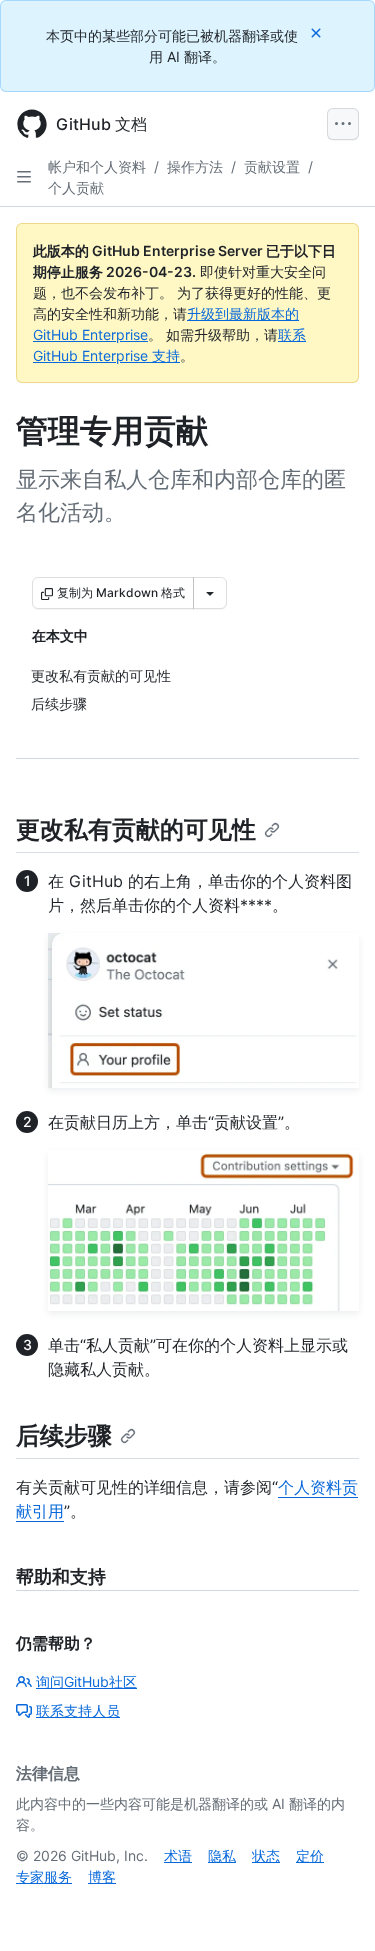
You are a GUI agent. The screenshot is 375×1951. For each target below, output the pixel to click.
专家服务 (44, 1876)
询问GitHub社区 (86, 1681)
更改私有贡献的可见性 (136, 829)
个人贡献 (76, 187)
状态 (266, 1855)
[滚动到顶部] (331, 1907)
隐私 (222, 1855)
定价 (310, 1855)
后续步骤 (64, 1435)
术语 (178, 1855)
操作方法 (195, 166)
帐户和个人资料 (97, 166)
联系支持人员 (78, 1710)
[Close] (318, 32)
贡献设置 (272, 166)
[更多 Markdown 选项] (210, 593)
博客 (102, 1876)
